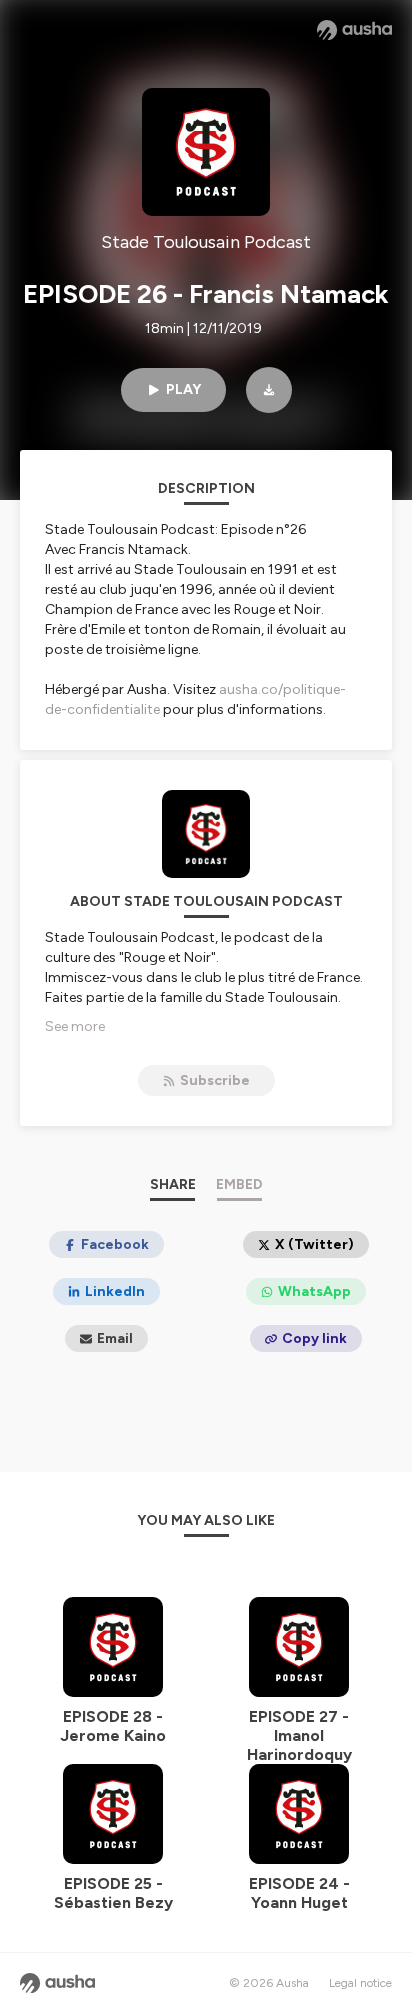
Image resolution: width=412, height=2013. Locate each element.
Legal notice (360, 1983)
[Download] (269, 390)
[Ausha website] (354, 30)
